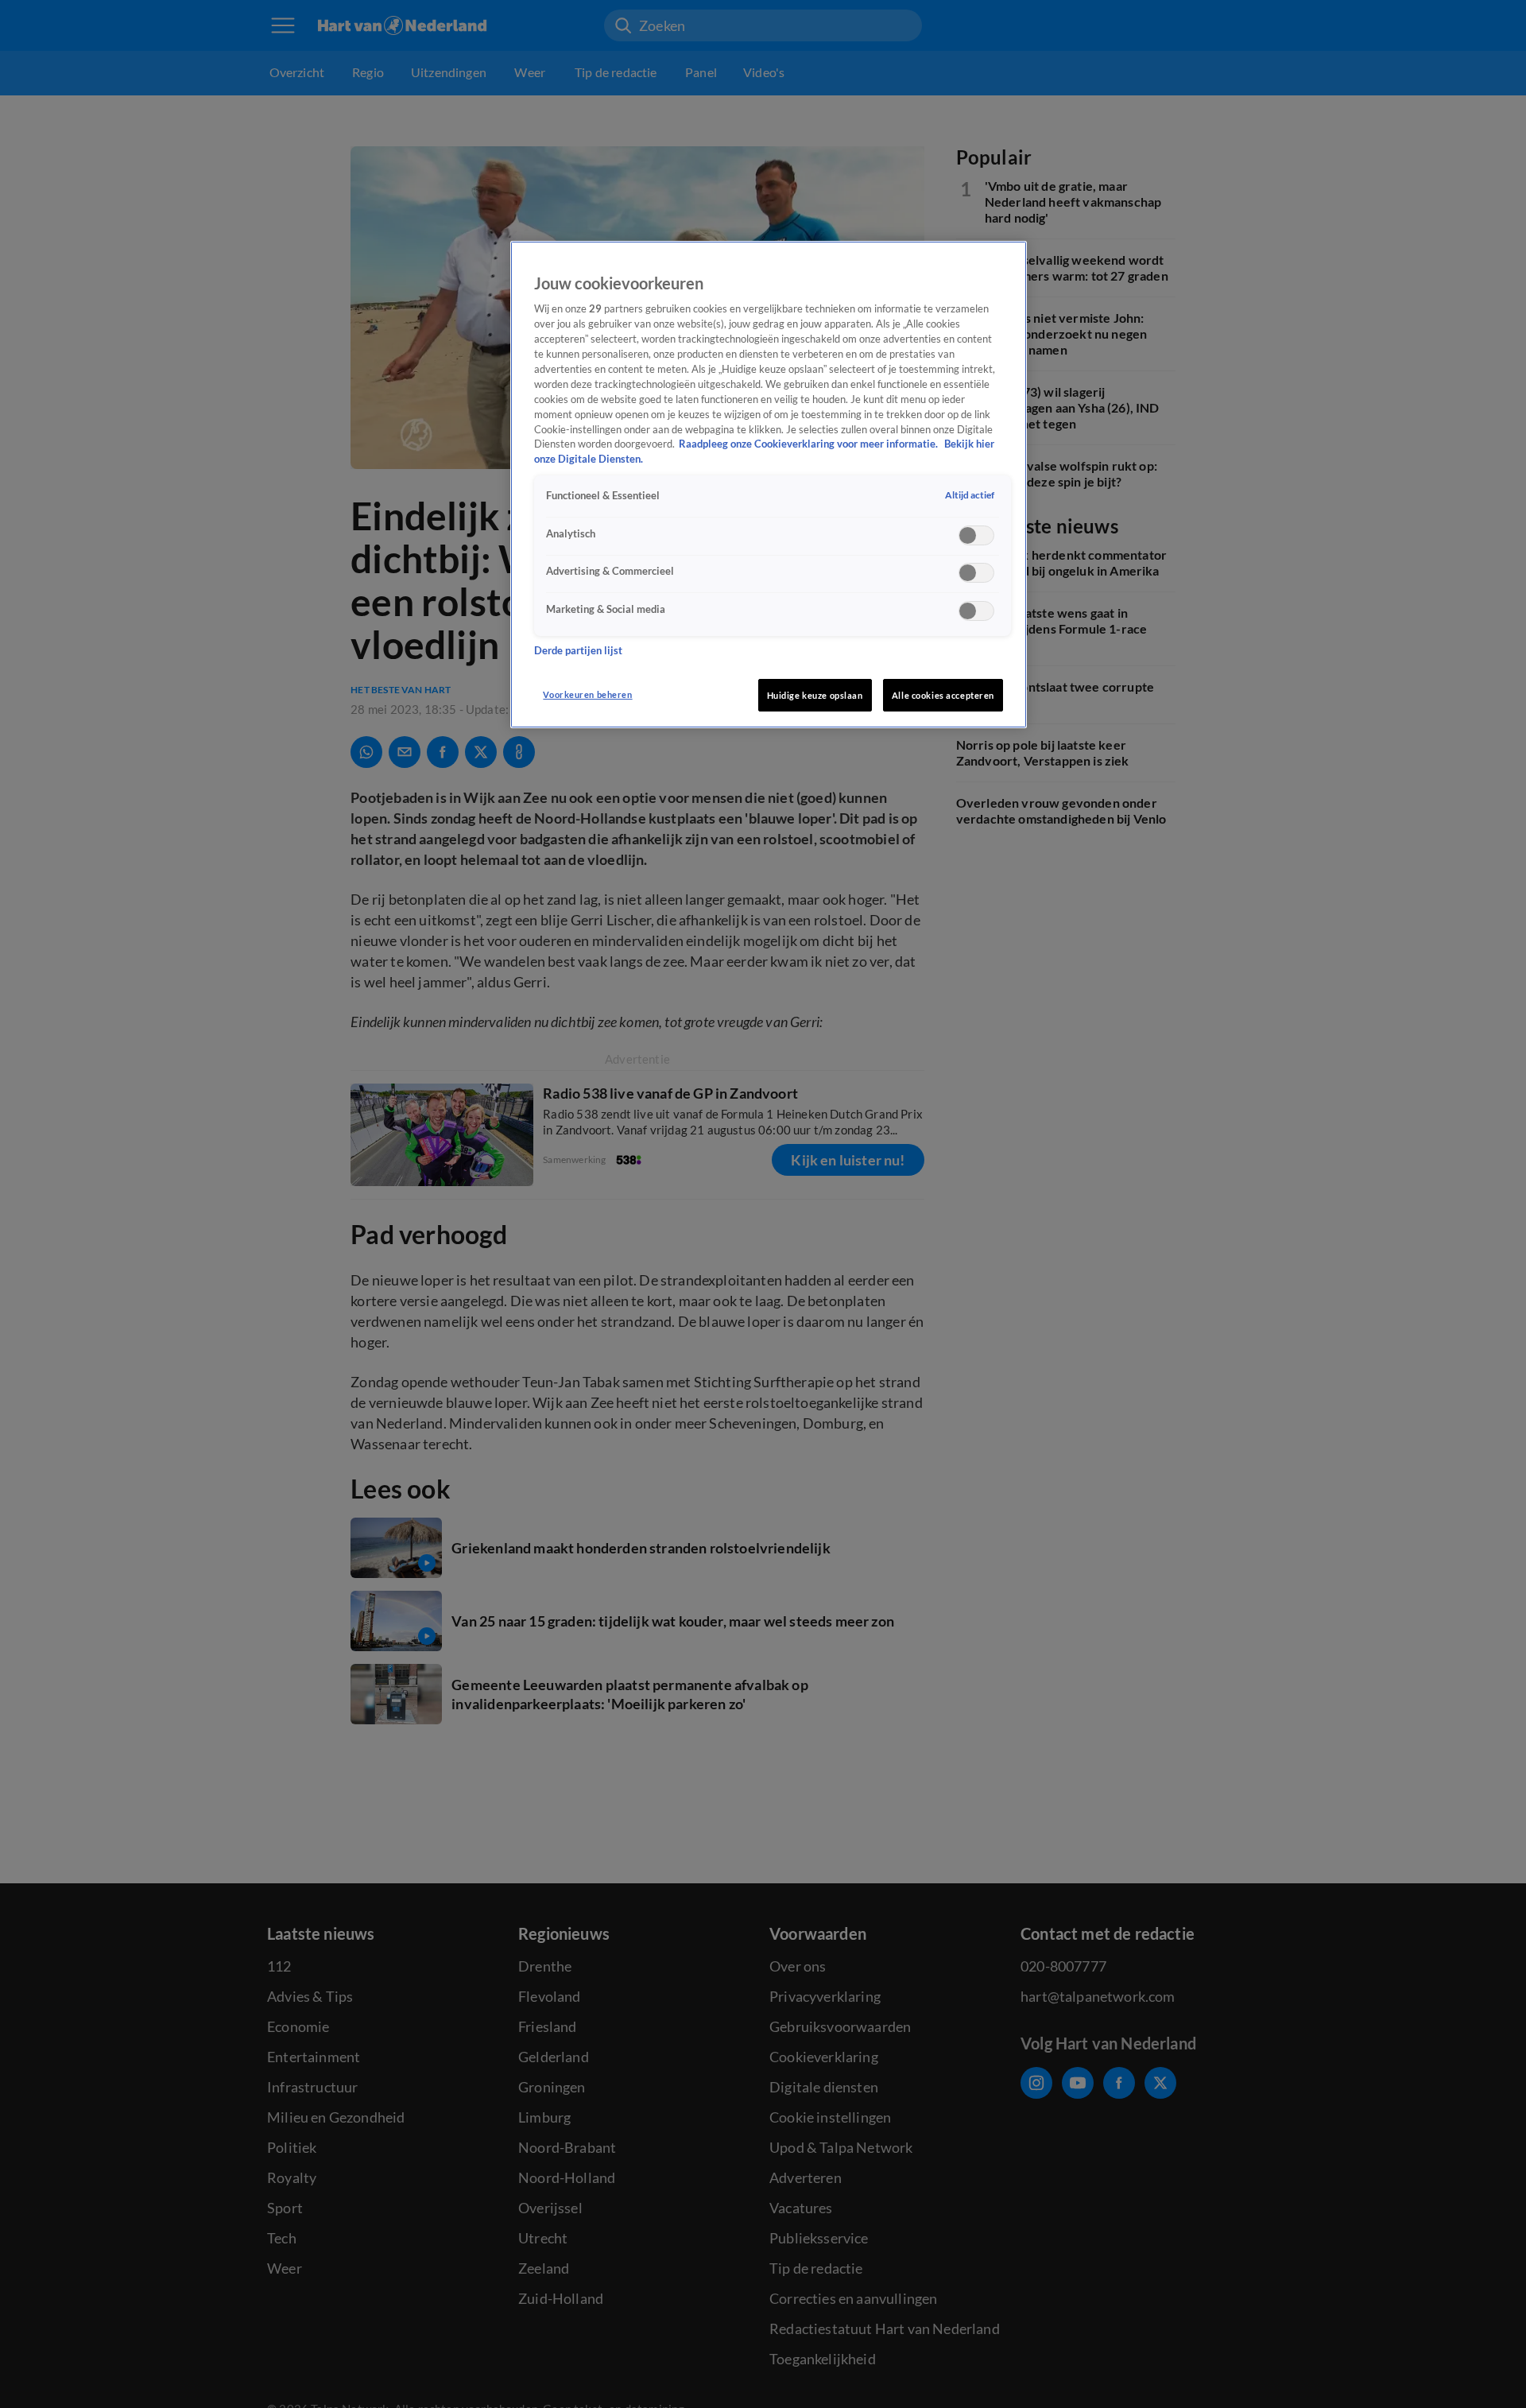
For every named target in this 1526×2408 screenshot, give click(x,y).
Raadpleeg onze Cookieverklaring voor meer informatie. (809, 444)
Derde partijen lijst (578, 651)
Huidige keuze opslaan (815, 695)
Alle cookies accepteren (943, 695)
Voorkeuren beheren (587, 694)
